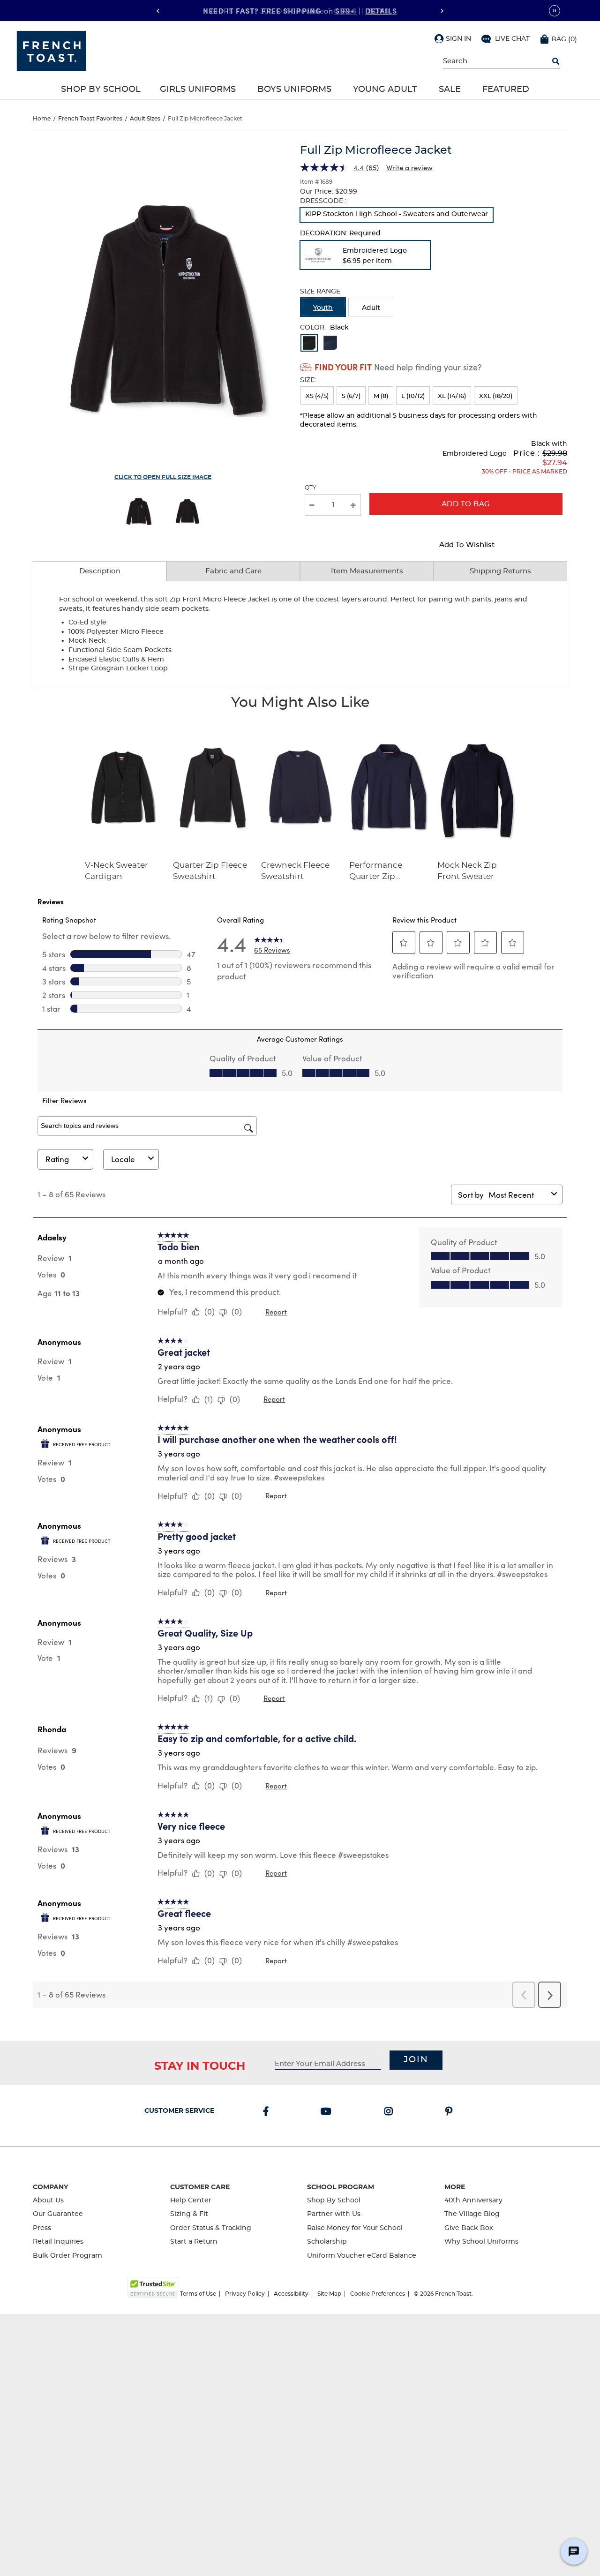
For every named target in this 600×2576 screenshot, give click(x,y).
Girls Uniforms (198, 90)
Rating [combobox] (57, 1159)
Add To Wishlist (467, 545)
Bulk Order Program (67, 2256)
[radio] (397, 215)
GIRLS (345, 10)
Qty (311, 488)
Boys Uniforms (294, 90)
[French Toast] (51, 50)
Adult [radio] (371, 308)
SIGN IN (458, 39)
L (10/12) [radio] (413, 396)
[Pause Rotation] (555, 11)
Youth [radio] (323, 308)
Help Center (191, 2200)
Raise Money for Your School (355, 2228)
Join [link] (416, 2060)
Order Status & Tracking (211, 2228)
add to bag (466, 504)
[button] (453, 38)
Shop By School (101, 90)
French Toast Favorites (90, 119)
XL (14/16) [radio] (452, 396)
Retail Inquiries (58, 2242)
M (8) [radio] (381, 396)
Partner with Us (334, 2214)
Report (276, 1312)
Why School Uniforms (481, 2242)
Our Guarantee (58, 2214)
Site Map (329, 2294)
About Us (48, 2200)
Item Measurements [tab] (367, 571)
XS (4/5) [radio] (317, 396)
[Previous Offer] (158, 11)
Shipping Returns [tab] (500, 571)
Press (42, 2228)
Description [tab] (100, 571)
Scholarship (327, 2242)
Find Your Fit (343, 367)
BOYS (379, 10)
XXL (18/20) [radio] (496, 396)
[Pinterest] (451, 2112)
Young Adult (385, 90)
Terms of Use (198, 2294)
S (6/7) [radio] (351, 396)
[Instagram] (390, 2112)
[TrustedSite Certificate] (153, 2287)
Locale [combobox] (123, 1159)
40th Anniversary (473, 2200)
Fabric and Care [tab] (233, 571)
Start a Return (194, 2242)
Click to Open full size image (163, 477)
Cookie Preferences (378, 2294)
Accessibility (291, 2294)
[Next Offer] (442, 11)
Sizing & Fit (189, 2214)
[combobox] (518, 1195)
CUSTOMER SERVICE (179, 2111)
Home (42, 119)
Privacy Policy (245, 2294)
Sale (450, 90)
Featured (506, 90)
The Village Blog (472, 2214)
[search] (556, 61)
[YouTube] (328, 2112)
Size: (308, 380)
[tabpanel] (300, 635)
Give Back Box (469, 2228)
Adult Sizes (145, 119)
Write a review (409, 167)
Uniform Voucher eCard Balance (362, 2256)
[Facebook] (268, 2112)
